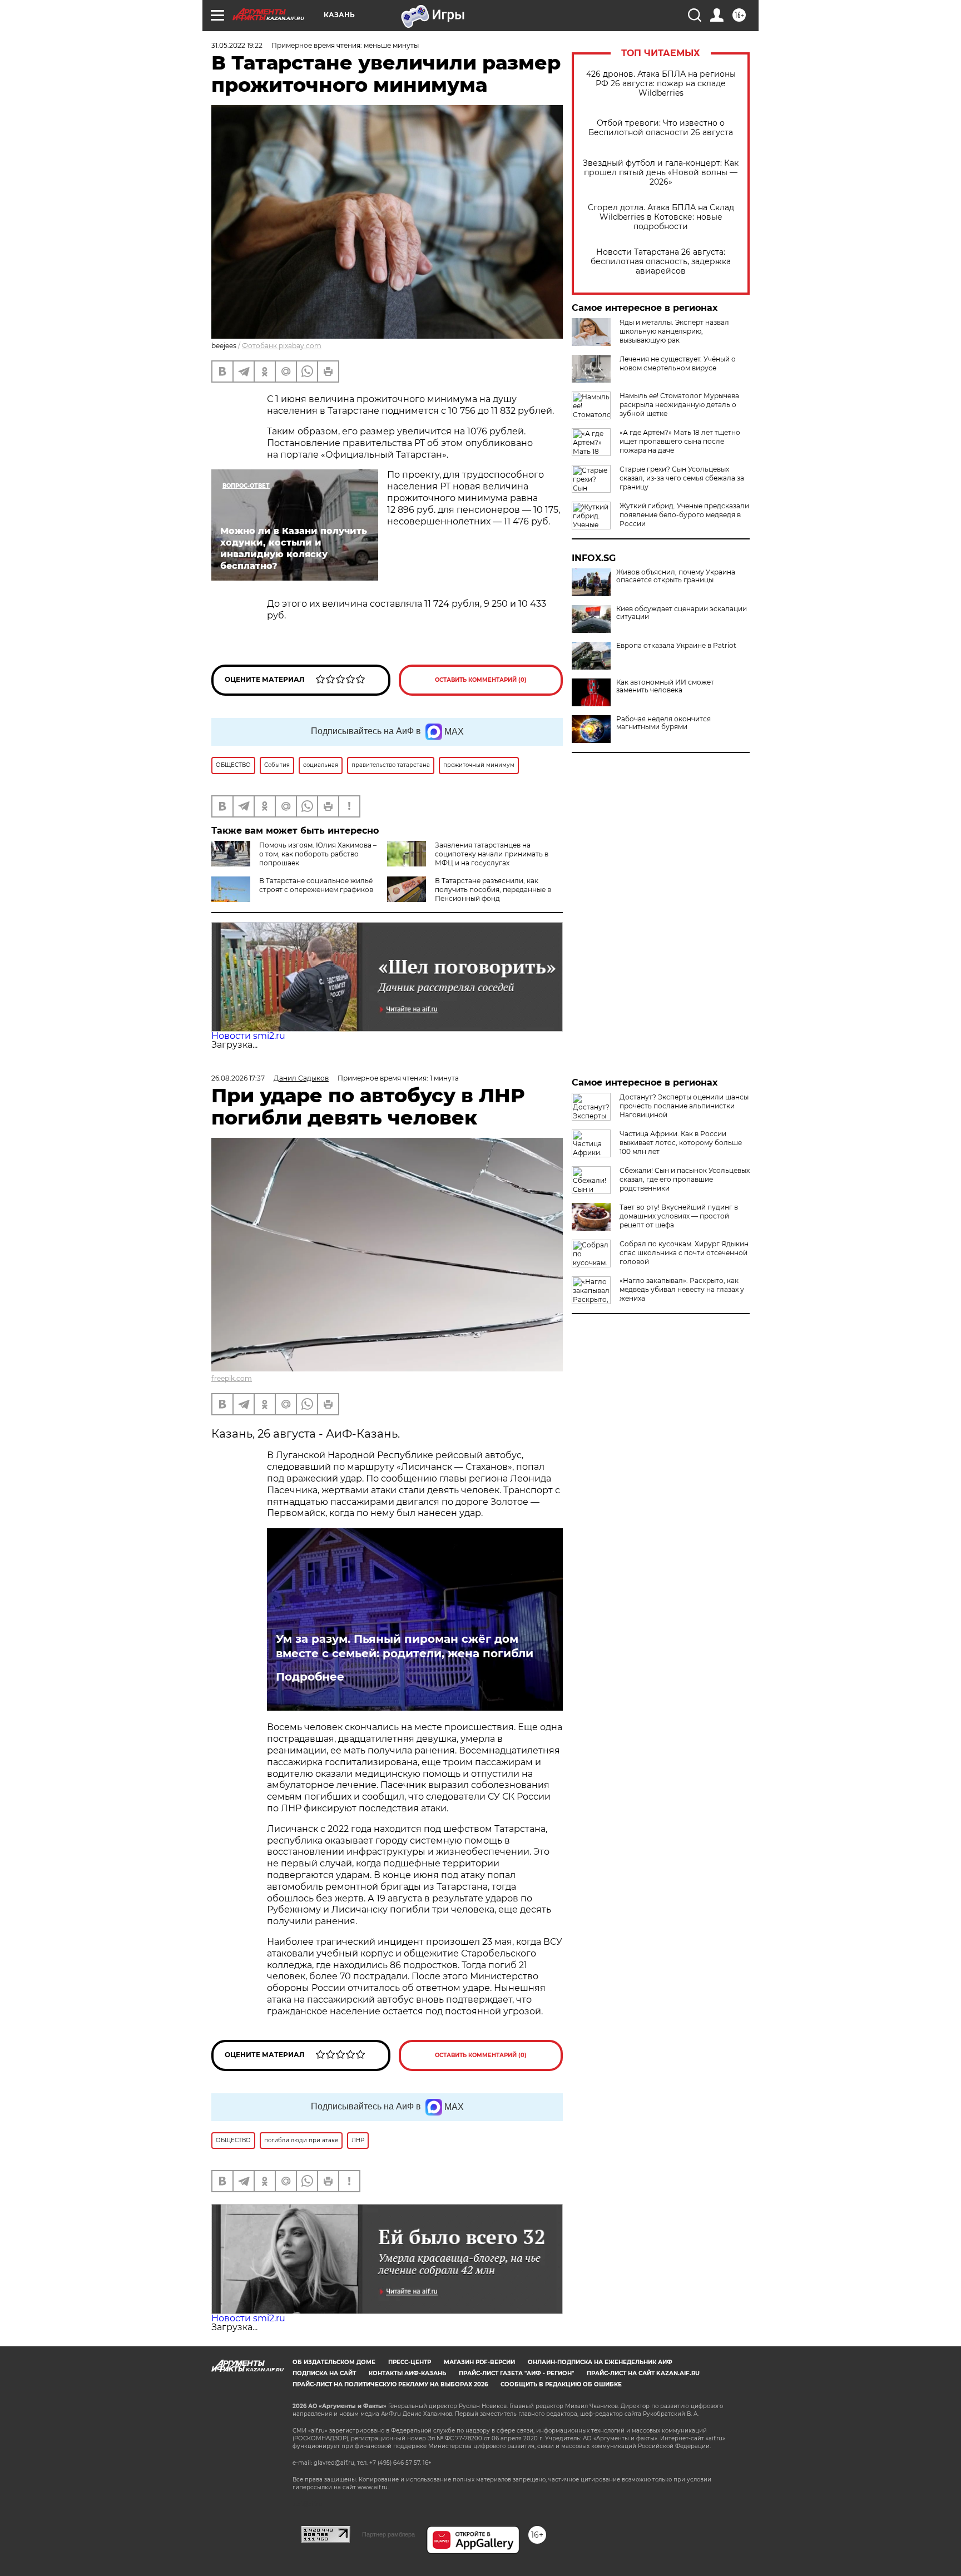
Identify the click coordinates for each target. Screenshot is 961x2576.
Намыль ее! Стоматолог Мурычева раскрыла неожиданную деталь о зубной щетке (679, 405)
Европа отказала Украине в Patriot (676, 646)
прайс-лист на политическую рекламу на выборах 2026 (390, 2384)
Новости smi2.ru (248, 1036)
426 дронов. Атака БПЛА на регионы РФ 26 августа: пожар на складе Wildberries (661, 84)
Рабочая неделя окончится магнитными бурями (663, 723)
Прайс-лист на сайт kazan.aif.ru (643, 2373)
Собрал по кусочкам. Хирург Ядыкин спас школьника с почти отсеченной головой (684, 1253)
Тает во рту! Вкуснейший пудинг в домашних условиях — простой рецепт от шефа (679, 1216)
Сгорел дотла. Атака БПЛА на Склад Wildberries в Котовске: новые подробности (661, 217)
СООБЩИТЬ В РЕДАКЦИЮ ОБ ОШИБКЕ (561, 2384)
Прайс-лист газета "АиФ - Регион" (516, 2373)
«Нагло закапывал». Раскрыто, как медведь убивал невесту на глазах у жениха (682, 1289)
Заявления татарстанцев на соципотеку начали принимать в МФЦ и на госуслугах (492, 854)
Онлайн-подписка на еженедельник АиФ (600, 2362)
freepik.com (232, 1378)
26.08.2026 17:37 (238, 1078)
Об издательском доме (334, 2362)
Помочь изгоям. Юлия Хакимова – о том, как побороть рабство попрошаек (318, 854)
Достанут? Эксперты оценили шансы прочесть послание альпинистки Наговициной (684, 1106)
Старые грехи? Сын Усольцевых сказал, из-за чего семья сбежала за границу (682, 478)
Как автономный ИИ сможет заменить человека (665, 686)
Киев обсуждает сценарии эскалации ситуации (682, 613)
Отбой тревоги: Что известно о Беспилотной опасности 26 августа (661, 128)
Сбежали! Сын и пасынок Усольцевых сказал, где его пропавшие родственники (685, 1179)
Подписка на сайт (324, 2373)
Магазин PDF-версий (479, 2362)
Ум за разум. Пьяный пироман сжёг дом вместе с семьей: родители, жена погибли (405, 1646)
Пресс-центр (410, 2362)
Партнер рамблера (388, 2534)
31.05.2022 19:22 (237, 45)
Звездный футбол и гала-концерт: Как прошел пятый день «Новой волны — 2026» (661, 173)
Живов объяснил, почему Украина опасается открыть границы (676, 576)
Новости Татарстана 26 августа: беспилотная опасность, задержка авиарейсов (661, 262)
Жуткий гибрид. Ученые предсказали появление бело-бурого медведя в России (684, 515)
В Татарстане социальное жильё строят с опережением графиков (316, 885)
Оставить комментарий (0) (481, 680)
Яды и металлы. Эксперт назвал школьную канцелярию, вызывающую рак (674, 331)
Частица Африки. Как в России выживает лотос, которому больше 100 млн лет (681, 1143)
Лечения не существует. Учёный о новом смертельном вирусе (678, 363)
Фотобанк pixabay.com (282, 346)
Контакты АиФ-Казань (407, 2373)
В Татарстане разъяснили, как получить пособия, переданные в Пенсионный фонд (493, 890)
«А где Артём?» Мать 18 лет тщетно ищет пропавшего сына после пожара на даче (680, 441)
